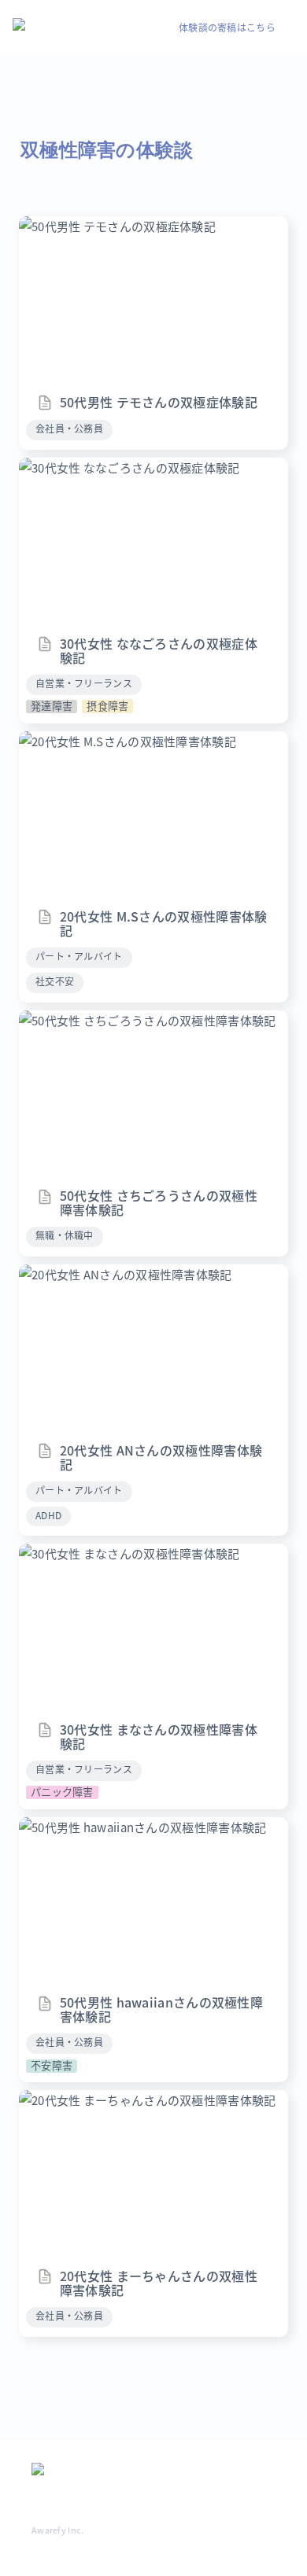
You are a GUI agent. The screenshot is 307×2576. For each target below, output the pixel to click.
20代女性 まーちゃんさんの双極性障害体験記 (141, 2100)
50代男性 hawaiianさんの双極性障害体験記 (137, 1827)
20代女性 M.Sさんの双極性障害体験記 (121, 741)
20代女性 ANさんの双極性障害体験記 (119, 1274)
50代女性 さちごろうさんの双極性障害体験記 (141, 1020)
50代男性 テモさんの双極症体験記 (111, 226)
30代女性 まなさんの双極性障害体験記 (123, 1553)
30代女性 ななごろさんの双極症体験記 (123, 467)
